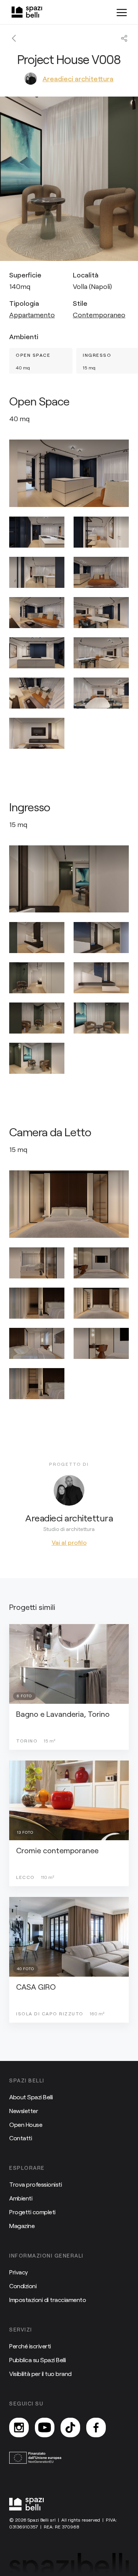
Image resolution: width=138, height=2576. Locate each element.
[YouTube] (45, 2428)
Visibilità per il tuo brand (40, 2373)
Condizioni (23, 2286)
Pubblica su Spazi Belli (38, 2360)
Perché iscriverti (30, 2346)
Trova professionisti (35, 2184)
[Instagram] (19, 2428)
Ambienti (21, 2198)
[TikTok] (70, 2428)
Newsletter (24, 2111)
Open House (26, 2124)
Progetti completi (32, 2212)
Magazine (22, 2226)
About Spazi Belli (31, 2097)
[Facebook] (96, 2428)
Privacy (19, 2272)
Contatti (21, 2138)
